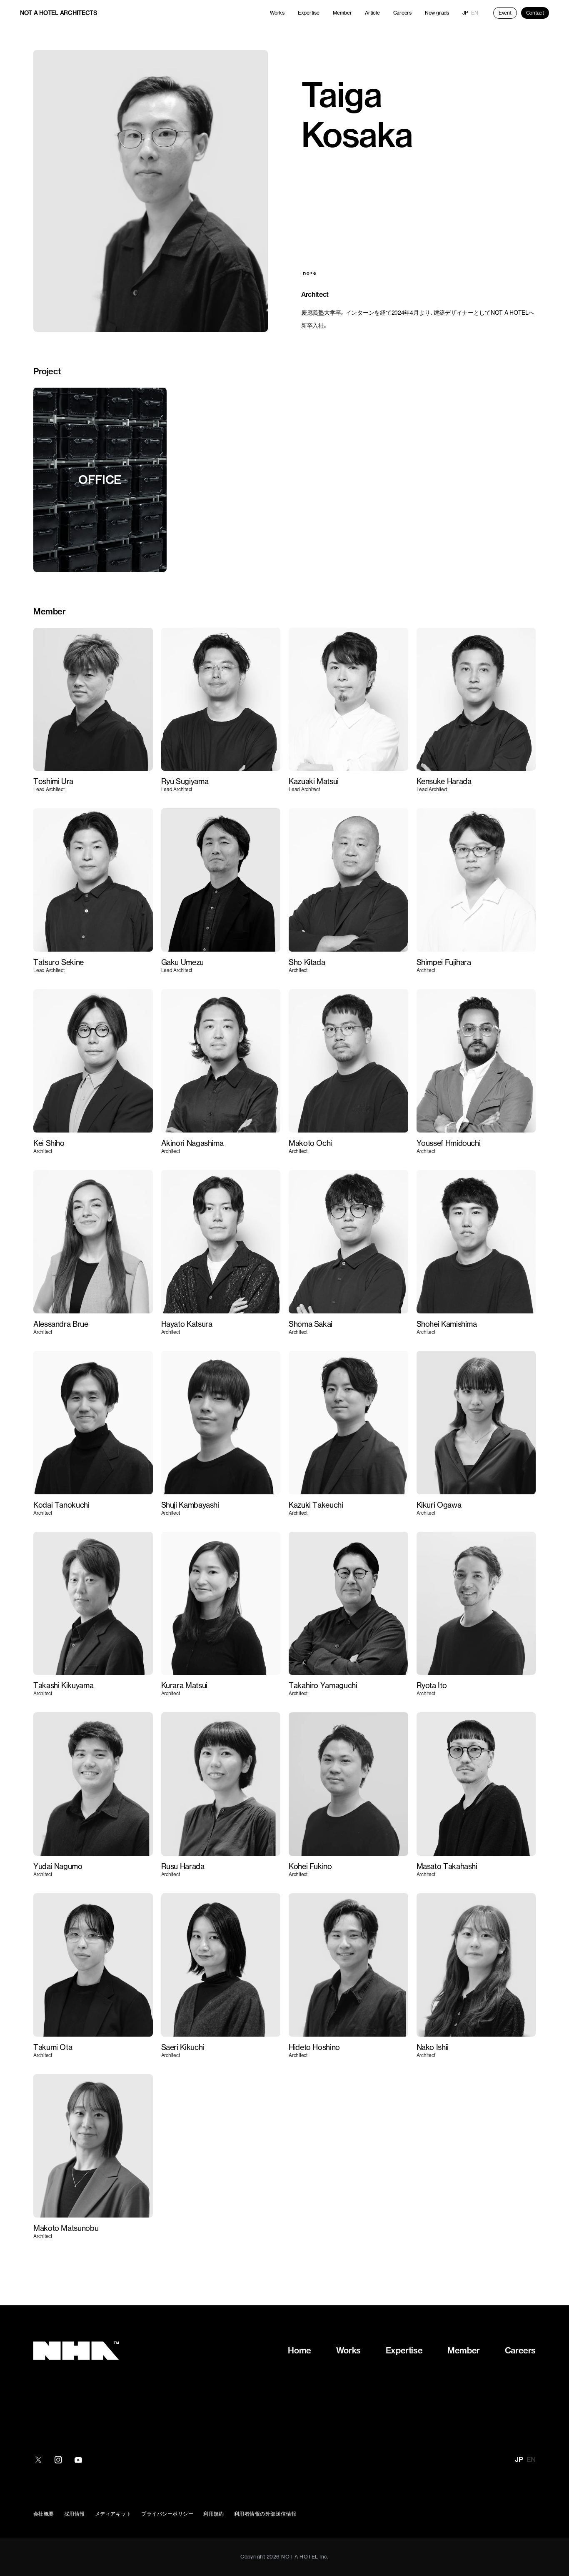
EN (475, 13)
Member (342, 13)
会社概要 (44, 2513)
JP (465, 13)
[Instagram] (58, 2460)
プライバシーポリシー (167, 2513)
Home (299, 2350)
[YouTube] (78, 2460)
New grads (437, 13)
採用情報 (75, 2513)
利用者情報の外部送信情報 (265, 2513)
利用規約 (214, 2513)
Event (505, 13)
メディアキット (113, 2513)
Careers (402, 13)
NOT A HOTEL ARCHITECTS (59, 13)
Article (372, 13)
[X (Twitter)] (38, 2460)
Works (277, 13)
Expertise (309, 13)
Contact (535, 13)
